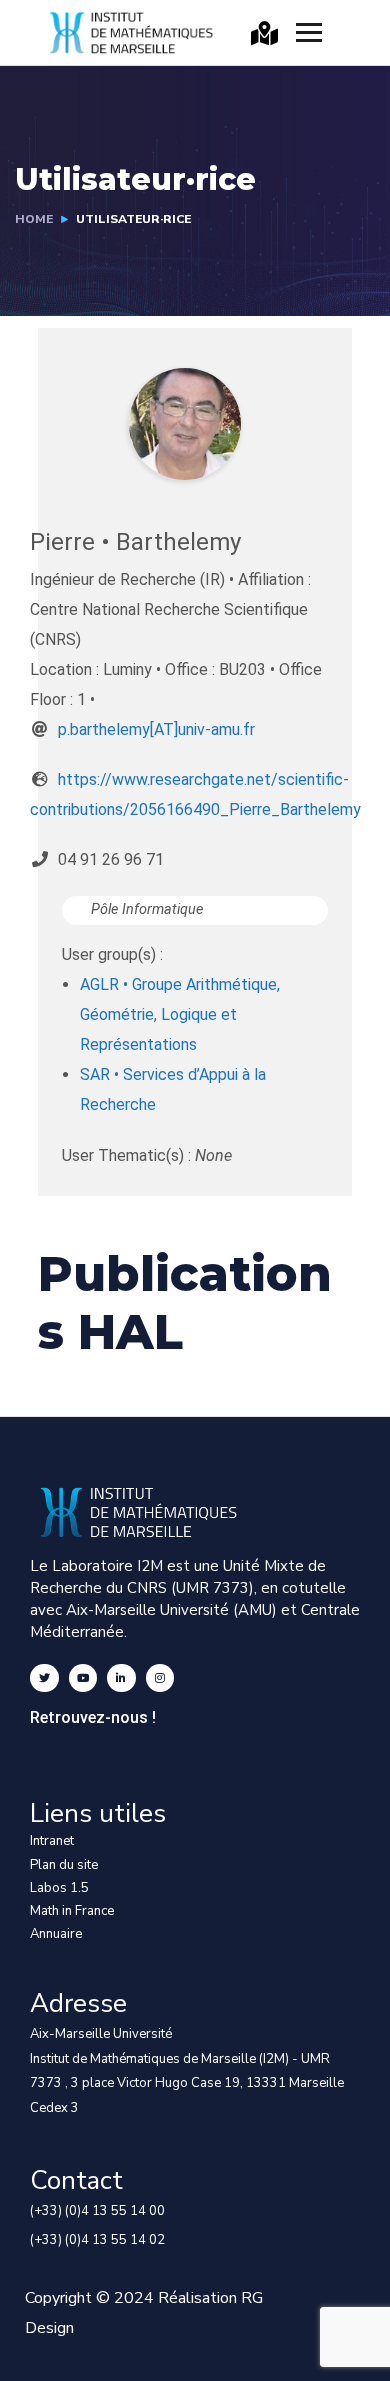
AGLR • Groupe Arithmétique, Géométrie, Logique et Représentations (180, 1014)
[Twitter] (44, 1678)
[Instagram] (160, 1678)
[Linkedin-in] (121, 1678)
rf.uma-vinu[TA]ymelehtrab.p (156, 729)
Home (34, 219)
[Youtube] (83, 1678)
